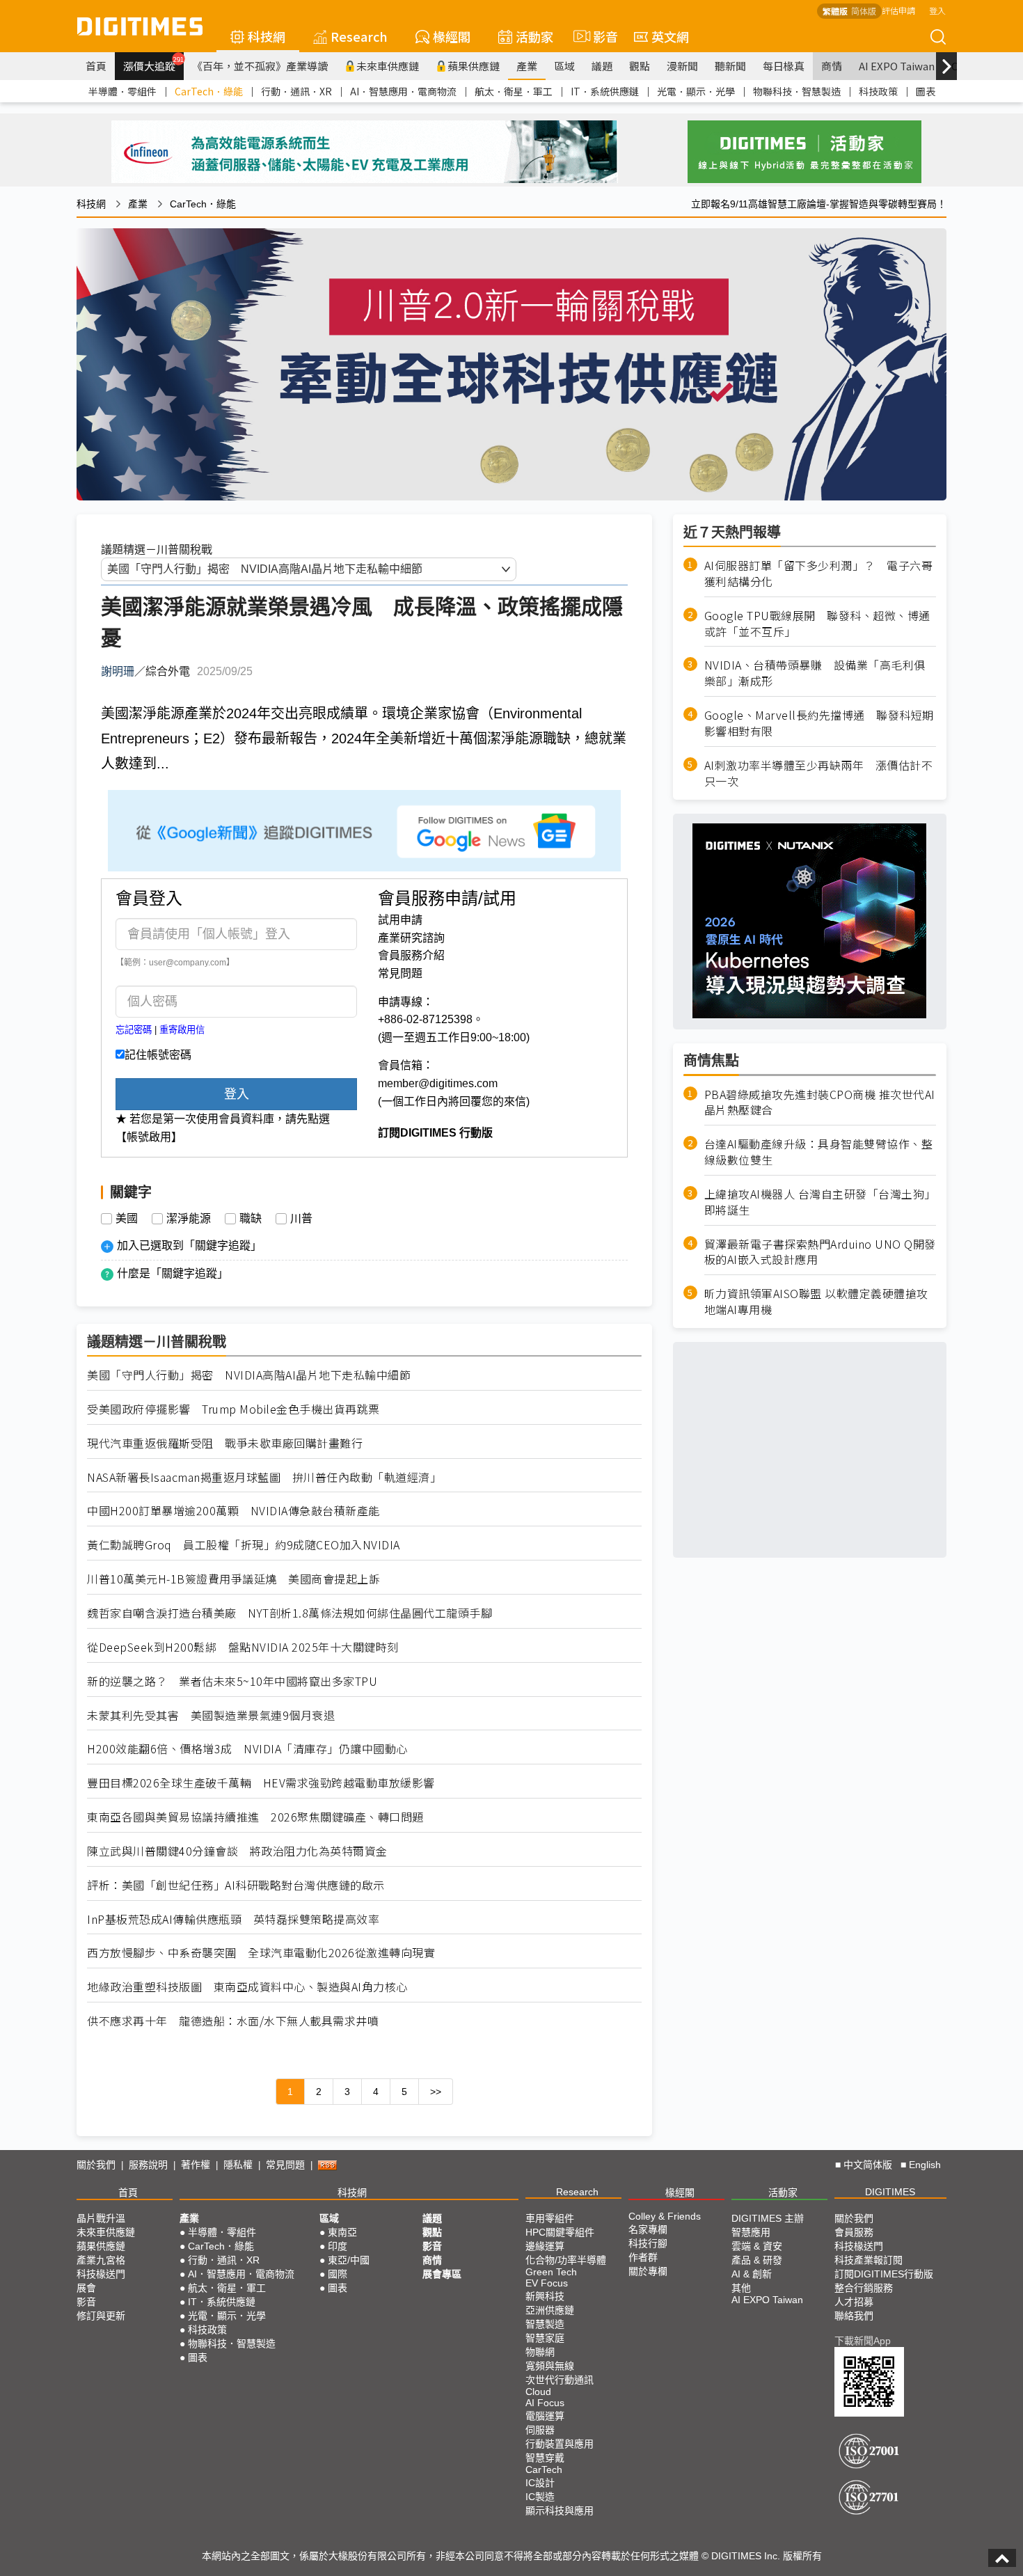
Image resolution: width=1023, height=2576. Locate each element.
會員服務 (854, 2232)
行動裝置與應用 (560, 2444)
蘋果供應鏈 (474, 66)
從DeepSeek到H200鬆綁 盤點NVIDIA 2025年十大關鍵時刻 (243, 1647)
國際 (338, 2274)
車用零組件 (550, 2218)
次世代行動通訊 (560, 2380)
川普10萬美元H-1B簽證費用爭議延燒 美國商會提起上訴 (233, 1579)
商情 (832, 66)
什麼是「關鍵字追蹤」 (173, 1273)
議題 (602, 66)
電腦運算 (545, 2416)
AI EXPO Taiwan (897, 66)
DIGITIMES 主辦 (768, 2218)
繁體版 (835, 11)
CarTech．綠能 (209, 91)
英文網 (670, 36)
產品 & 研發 (757, 2260)
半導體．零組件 (122, 91)
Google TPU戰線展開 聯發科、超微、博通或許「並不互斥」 (817, 623)
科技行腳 (648, 2243)
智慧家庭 (545, 2338)
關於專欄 (648, 2271)
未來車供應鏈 (388, 66)
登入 (937, 10)
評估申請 (898, 10)
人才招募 (854, 2302)
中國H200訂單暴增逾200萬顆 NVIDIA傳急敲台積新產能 (233, 1511)
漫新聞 (682, 66)
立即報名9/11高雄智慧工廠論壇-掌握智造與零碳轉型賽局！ (819, 204)
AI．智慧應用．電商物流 (403, 91)
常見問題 (400, 973)
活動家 (534, 36)
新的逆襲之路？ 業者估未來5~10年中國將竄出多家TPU (232, 1681)
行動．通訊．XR (296, 91)
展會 (86, 2288)
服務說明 (148, 2165)
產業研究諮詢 (411, 938)
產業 (527, 66)
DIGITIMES (890, 2192)
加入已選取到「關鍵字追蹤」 (189, 1246)
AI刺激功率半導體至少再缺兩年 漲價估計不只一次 (819, 773)
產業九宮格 (101, 2260)
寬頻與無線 (550, 2366)
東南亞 (342, 2232)
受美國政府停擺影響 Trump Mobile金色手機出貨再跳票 (233, 1409)
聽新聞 (730, 66)
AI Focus (545, 2403)
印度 (338, 2246)
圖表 (926, 91)
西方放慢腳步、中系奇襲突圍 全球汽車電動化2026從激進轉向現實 (261, 1953)
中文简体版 (868, 2165)
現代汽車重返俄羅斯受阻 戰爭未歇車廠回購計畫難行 (225, 1443)
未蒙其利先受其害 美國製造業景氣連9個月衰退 (211, 1715)
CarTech (544, 2470)
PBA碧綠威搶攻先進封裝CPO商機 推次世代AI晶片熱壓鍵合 (820, 1102)
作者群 (643, 2257)
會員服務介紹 (411, 955)
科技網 (267, 36)
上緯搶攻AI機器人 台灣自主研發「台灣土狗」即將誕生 (820, 1201)
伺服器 (540, 2430)
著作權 (196, 2165)
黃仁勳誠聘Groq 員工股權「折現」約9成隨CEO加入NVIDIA (244, 1545)
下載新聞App (863, 2341)
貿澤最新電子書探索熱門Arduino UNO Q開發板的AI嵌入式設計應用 (820, 1251)
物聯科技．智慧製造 (797, 91)
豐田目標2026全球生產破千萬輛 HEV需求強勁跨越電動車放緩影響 (261, 1783)
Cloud (538, 2392)
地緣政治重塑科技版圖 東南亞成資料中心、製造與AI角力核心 (247, 1987)
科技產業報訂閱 (869, 2260)
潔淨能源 (189, 1219)
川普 (301, 1219)
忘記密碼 (134, 1030)
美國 (127, 1219)
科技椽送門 (101, 2274)
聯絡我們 (854, 2316)
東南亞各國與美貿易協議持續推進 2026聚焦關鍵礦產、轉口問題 (255, 1817)
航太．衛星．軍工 (514, 91)
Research (359, 36)
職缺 (251, 1219)
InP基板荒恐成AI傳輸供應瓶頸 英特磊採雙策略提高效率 (233, 1919)
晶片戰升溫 (101, 2218)
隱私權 (238, 2165)
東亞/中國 (349, 2260)
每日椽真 (784, 66)
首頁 (96, 66)
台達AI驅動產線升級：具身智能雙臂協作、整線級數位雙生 (819, 1152)
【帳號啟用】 (149, 1137)
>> (436, 2092)
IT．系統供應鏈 (605, 91)
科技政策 (878, 91)
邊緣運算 (545, 2246)
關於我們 (96, 2165)
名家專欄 (648, 2229)
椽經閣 (452, 36)
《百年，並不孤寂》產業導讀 (260, 66)
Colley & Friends (665, 2216)
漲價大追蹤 (153, 64)
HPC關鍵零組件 (560, 2232)
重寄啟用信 (182, 1030)
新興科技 (545, 2296)
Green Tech (551, 2272)
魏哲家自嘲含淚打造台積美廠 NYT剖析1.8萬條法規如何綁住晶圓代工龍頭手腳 (290, 1613)
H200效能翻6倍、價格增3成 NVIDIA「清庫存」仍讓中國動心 (247, 1749)
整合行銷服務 (864, 2288)
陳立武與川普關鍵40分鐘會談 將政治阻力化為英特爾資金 (237, 1851)
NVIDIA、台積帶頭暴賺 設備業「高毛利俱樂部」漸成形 (815, 673)
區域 (564, 66)
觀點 (640, 66)
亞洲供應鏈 (550, 2310)
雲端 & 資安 (757, 2246)
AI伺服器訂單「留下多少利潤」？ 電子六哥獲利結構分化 (819, 574)
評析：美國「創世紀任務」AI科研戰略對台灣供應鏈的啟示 (236, 1885)
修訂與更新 (101, 2316)
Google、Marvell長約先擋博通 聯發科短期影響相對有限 (819, 723)
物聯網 (540, 2352)
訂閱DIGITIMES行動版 (884, 2274)
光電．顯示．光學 (696, 91)
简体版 (864, 11)
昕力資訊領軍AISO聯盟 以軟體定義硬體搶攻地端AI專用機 (816, 1302)
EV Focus (547, 2283)
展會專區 (442, 2274)
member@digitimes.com (438, 1083)
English (925, 2165)
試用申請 (400, 920)
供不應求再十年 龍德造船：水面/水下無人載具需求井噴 (233, 2021)
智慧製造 (545, 2324)
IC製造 (540, 2497)
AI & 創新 (752, 2274)
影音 (600, 36)
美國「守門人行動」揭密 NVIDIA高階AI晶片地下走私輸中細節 (249, 1375)
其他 (741, 2288)
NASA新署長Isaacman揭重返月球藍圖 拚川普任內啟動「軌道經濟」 (264, 1477)
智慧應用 (751, 2232)
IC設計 (540, 2483)
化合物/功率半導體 (566, 2260)
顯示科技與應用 (560, 2511)
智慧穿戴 (545, 2458)
